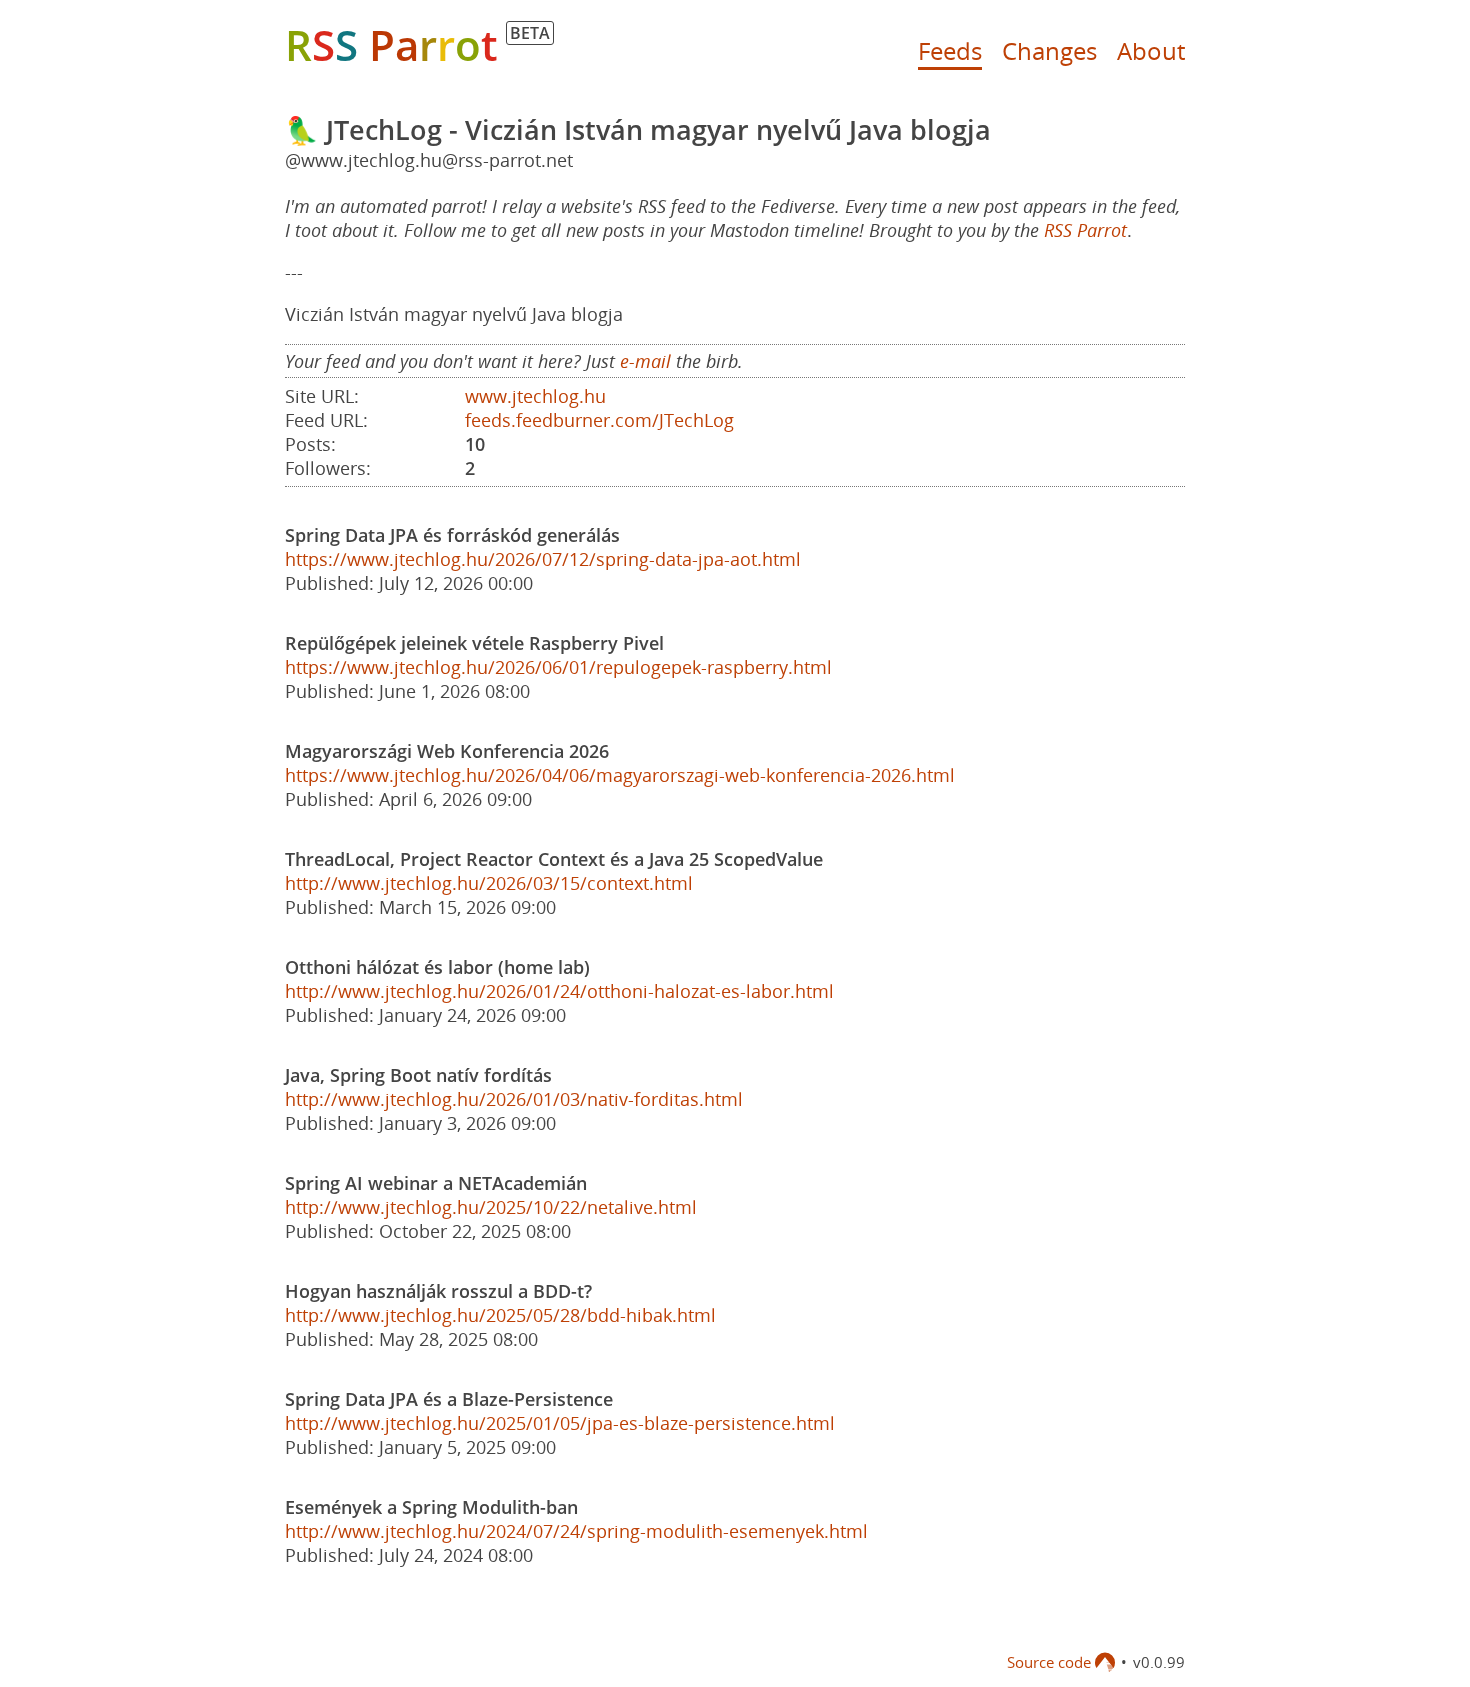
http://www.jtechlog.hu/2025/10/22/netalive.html (491, 1207)
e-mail (645, 361)
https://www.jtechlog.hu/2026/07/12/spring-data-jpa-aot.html (543, 559)
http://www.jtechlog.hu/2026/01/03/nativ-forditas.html (514, 1099)
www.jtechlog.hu (535, 396)
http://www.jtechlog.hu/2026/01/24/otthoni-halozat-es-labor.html (559, 991)
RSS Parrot (1085, 230)
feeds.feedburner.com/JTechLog (599, 420)
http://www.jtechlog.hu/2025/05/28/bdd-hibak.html (500, 1315)
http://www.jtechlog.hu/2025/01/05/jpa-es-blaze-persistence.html (560, 1423)
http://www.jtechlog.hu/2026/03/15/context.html (489, 883)
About (1151, 50)
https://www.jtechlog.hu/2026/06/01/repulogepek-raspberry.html (558, 667)
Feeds (950, 50)
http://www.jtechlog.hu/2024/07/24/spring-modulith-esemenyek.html (576, 1531)
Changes (1049, 50)
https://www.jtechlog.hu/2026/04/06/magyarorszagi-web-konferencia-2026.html (620, 775)
